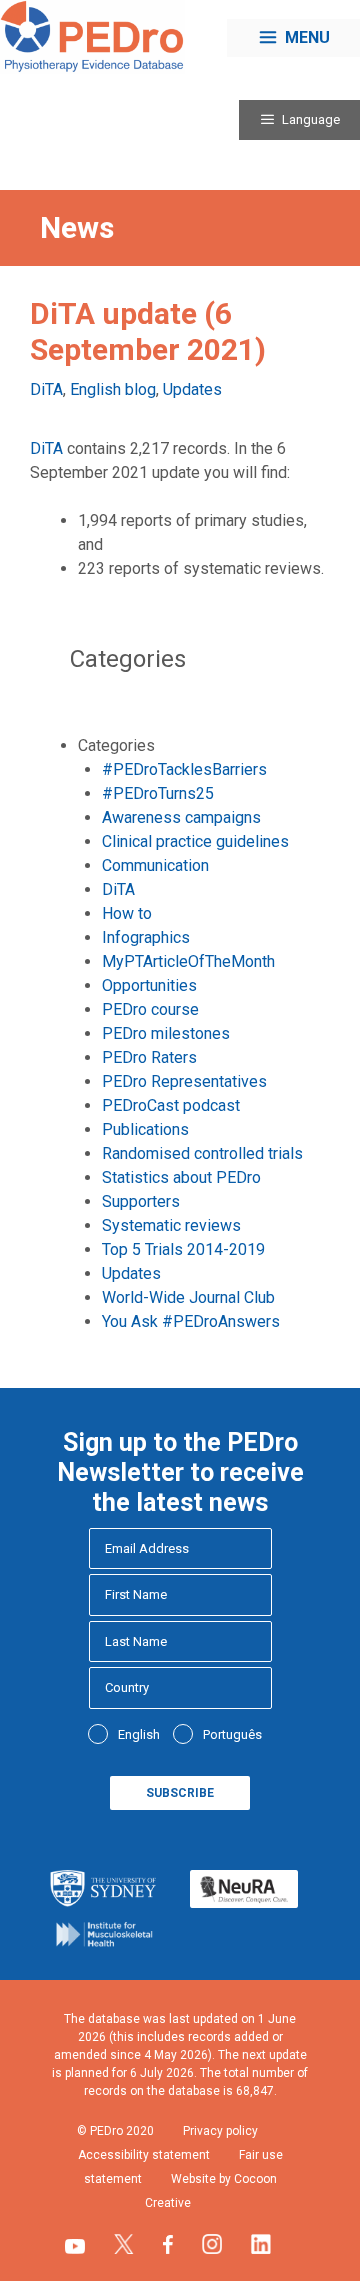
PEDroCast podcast (171, 1105)
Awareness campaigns (181, 817)
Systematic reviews (171, 1225)
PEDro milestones (166, 1033)
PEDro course (150, 1009)
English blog (113, 389)
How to (127, 913)
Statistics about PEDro (181, 1177)
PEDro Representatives (184, 1081)
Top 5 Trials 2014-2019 (183, 1249)
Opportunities (149, 985)
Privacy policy (220, 2131)
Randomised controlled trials (202, 1153)
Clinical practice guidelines (195, 841)
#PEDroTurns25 (158, 793)
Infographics (146, 937)
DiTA (46, 389)
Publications (145, 1129)
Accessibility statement (144, 2155)
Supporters (141, 1201)
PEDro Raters (149, 1057)
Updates (192, 389)
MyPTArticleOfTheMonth (188, 961)
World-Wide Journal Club (188, 1297)
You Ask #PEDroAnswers (191, 1321)
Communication (155, 865)
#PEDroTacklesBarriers (184, 769)
